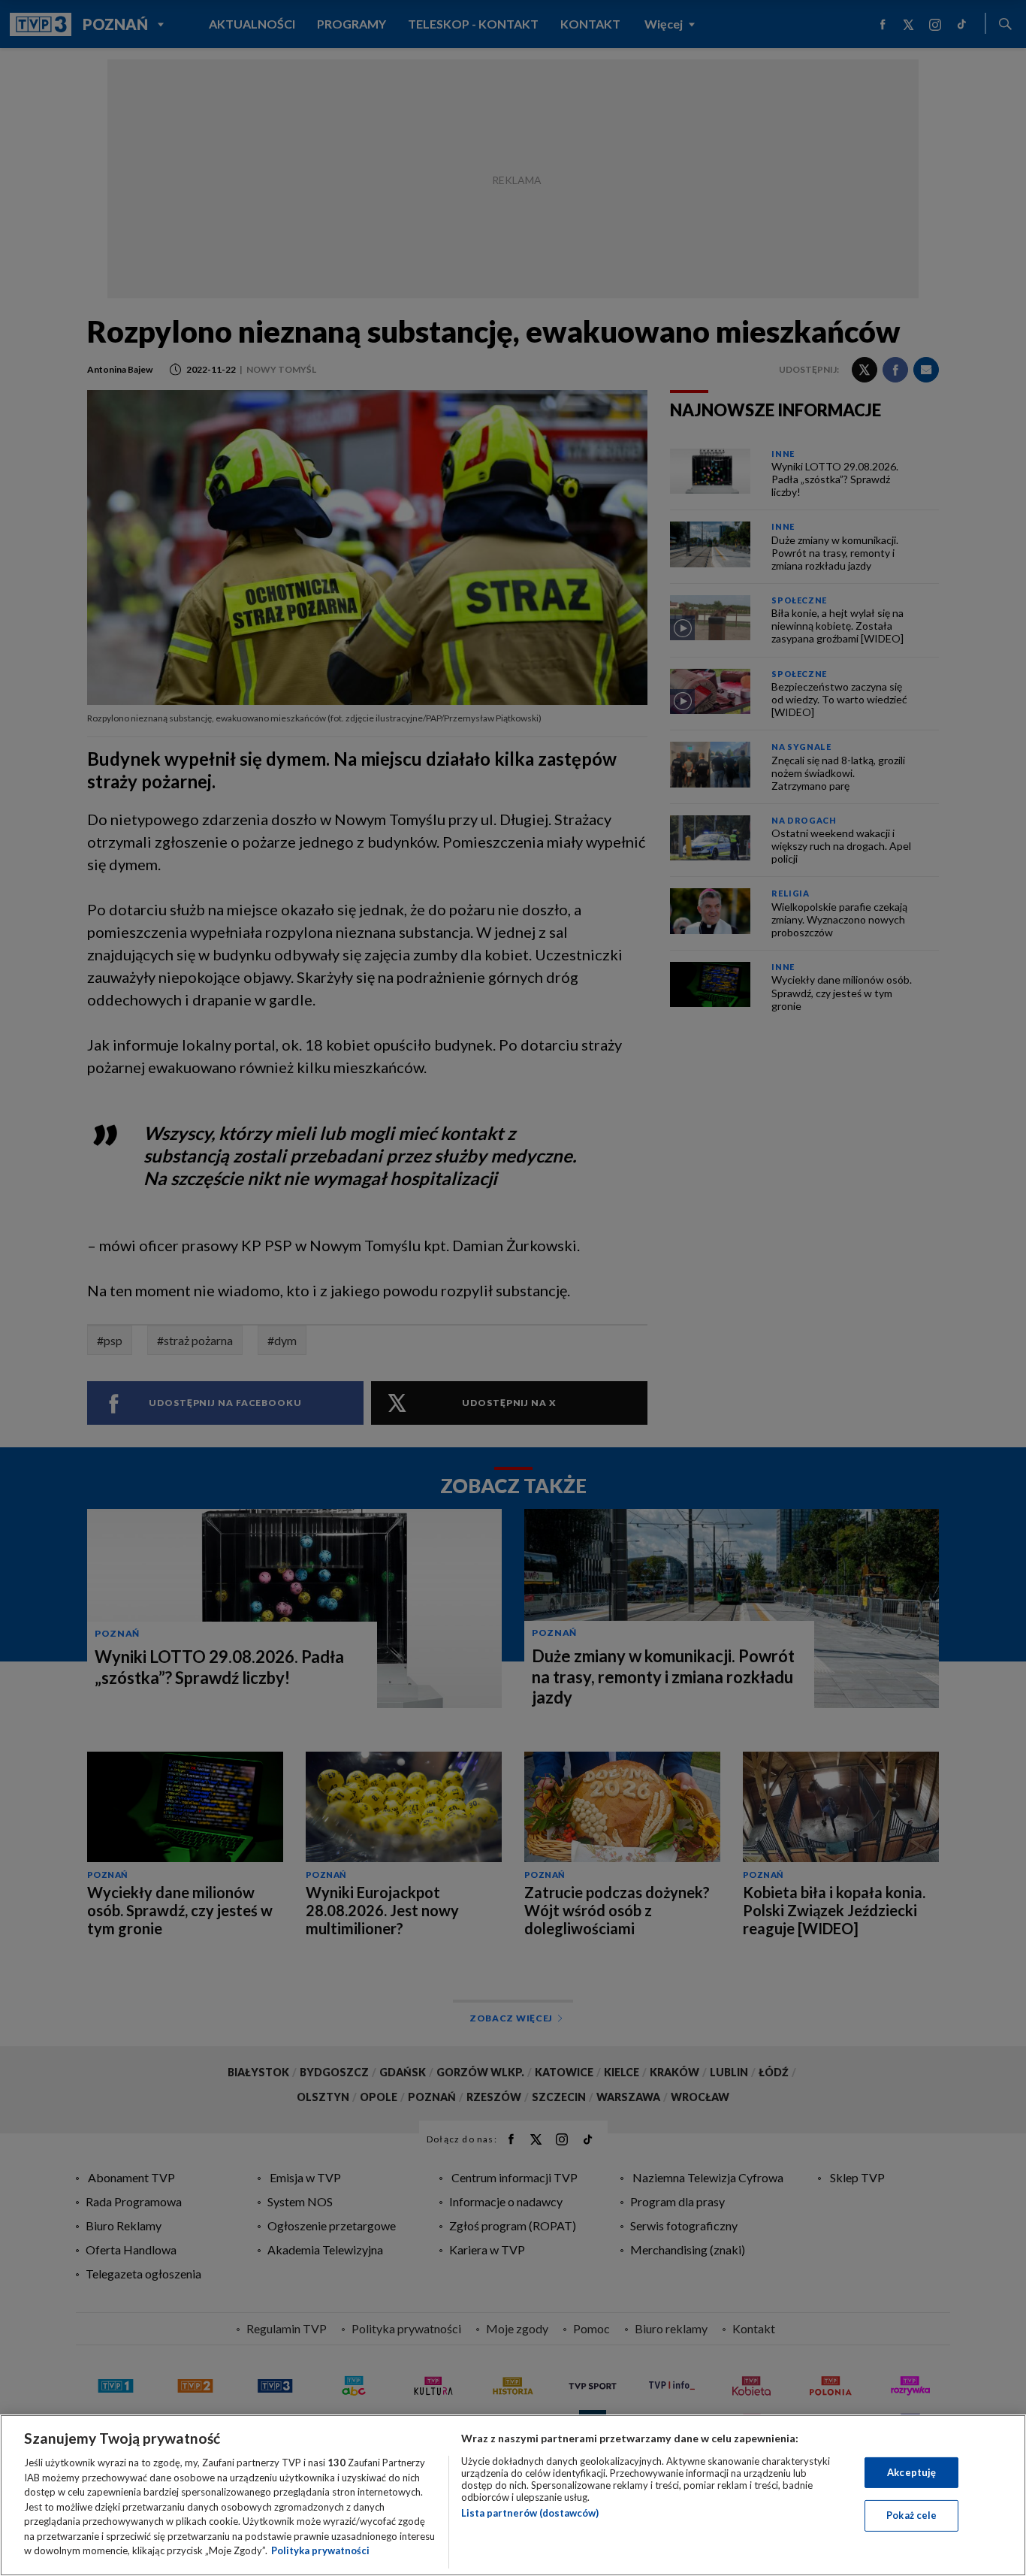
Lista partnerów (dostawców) (530, 2513)
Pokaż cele (911, 2515)
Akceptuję (911, 2472)
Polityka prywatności (320, 2550)
